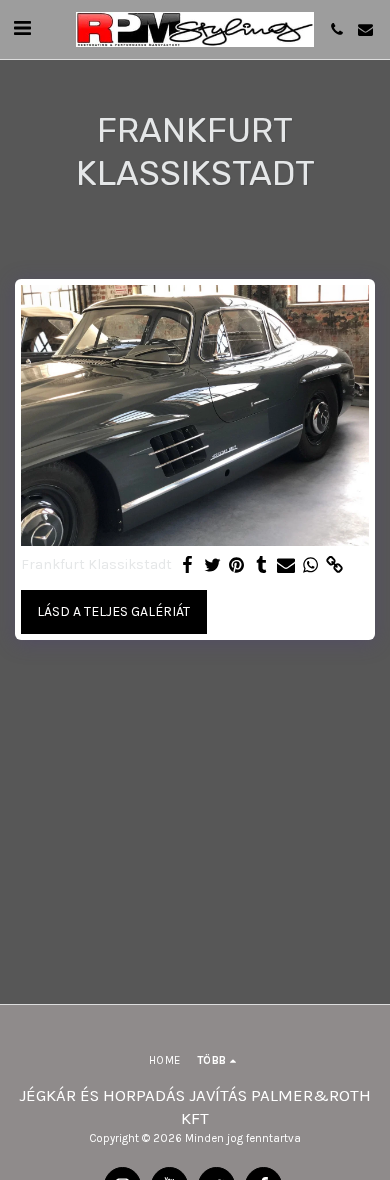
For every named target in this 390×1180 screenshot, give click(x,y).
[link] (335, 565)
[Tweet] (213, 565)
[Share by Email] (286, 565)
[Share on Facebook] (188, 565)
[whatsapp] (311, 565)
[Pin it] (237, 565)
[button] (22, 28)
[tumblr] (262, 565)
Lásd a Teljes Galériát (113, 611)
